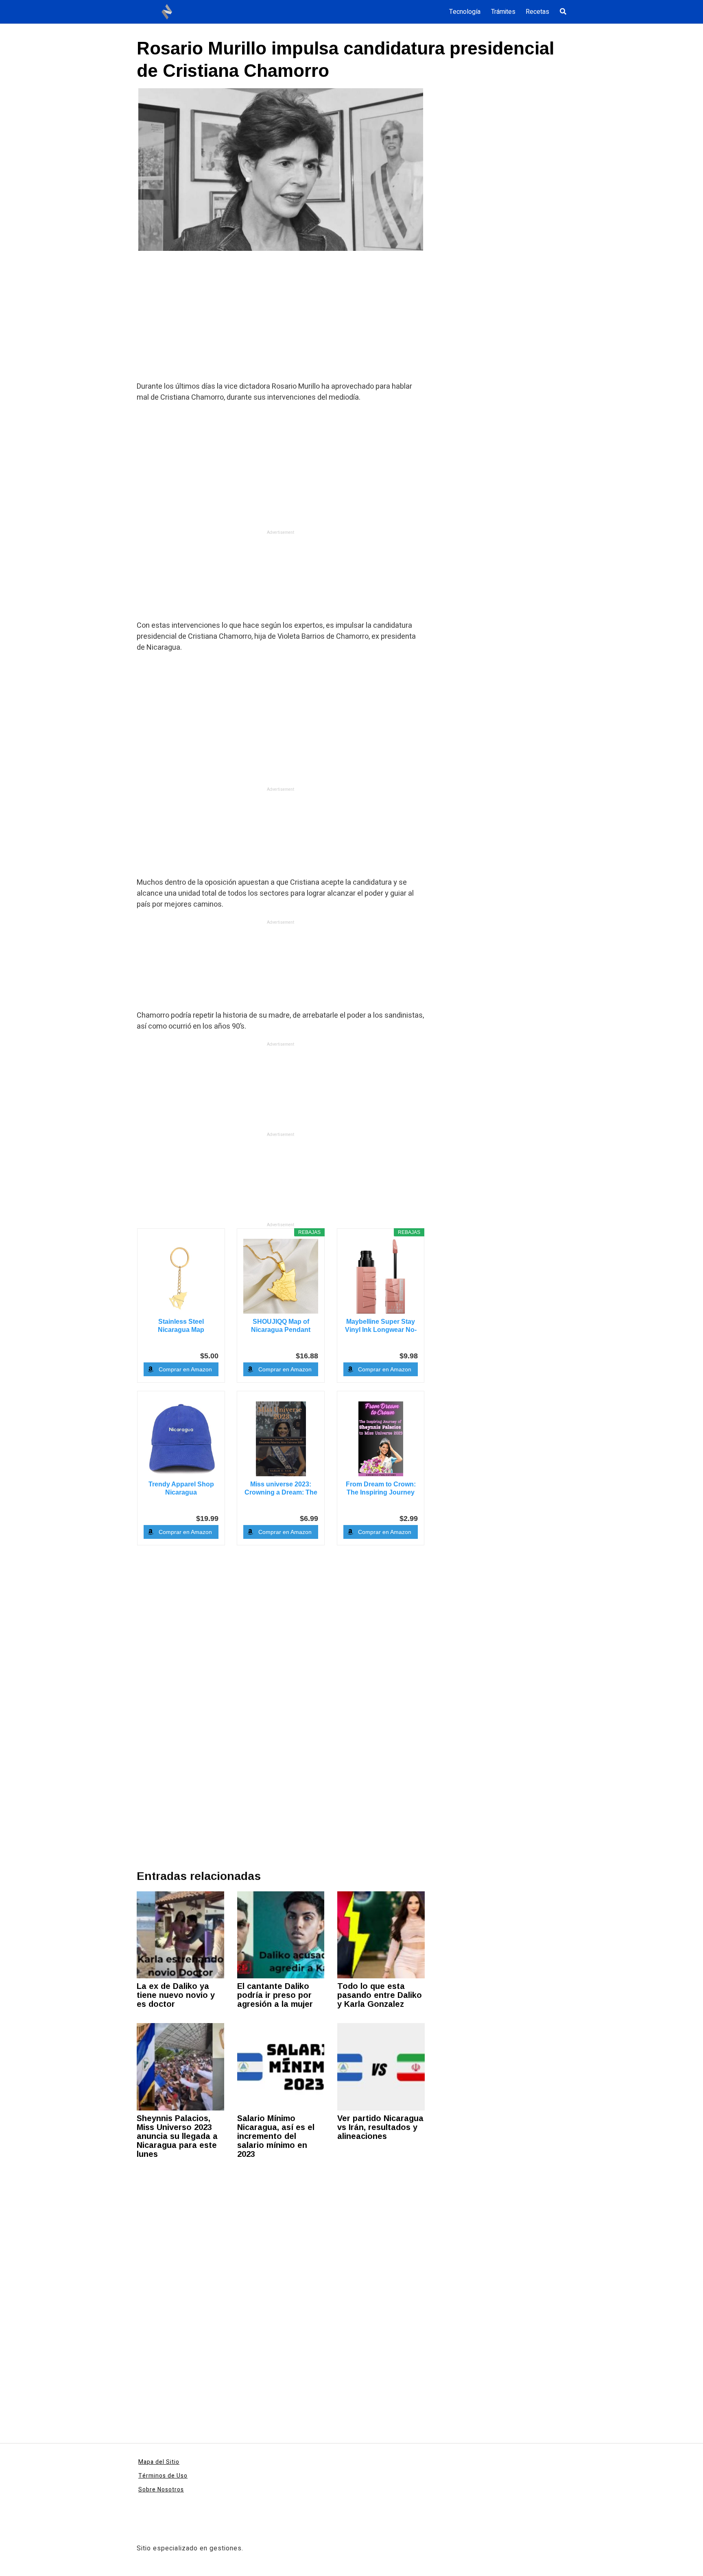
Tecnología (465, 12)
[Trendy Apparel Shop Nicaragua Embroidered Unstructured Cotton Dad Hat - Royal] (181, 1439)
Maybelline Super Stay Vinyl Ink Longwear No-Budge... (381, 1326)
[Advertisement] (281, 321)
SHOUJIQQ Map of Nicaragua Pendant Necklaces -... (281, 1326)
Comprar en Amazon (185, 1369)
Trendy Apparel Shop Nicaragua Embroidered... (181, 1489)
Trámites (503, 12)
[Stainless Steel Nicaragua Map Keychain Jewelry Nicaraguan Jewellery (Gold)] (181, 1276)
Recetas (537, 12)
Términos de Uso (163, 2476)
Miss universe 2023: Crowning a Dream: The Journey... (281, 1489)
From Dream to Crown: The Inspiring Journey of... (381, 1489)
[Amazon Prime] (407, 1342)
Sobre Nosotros (161, 2490)
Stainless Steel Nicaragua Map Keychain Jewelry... (181, 1326)
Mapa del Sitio (159, 2462)
